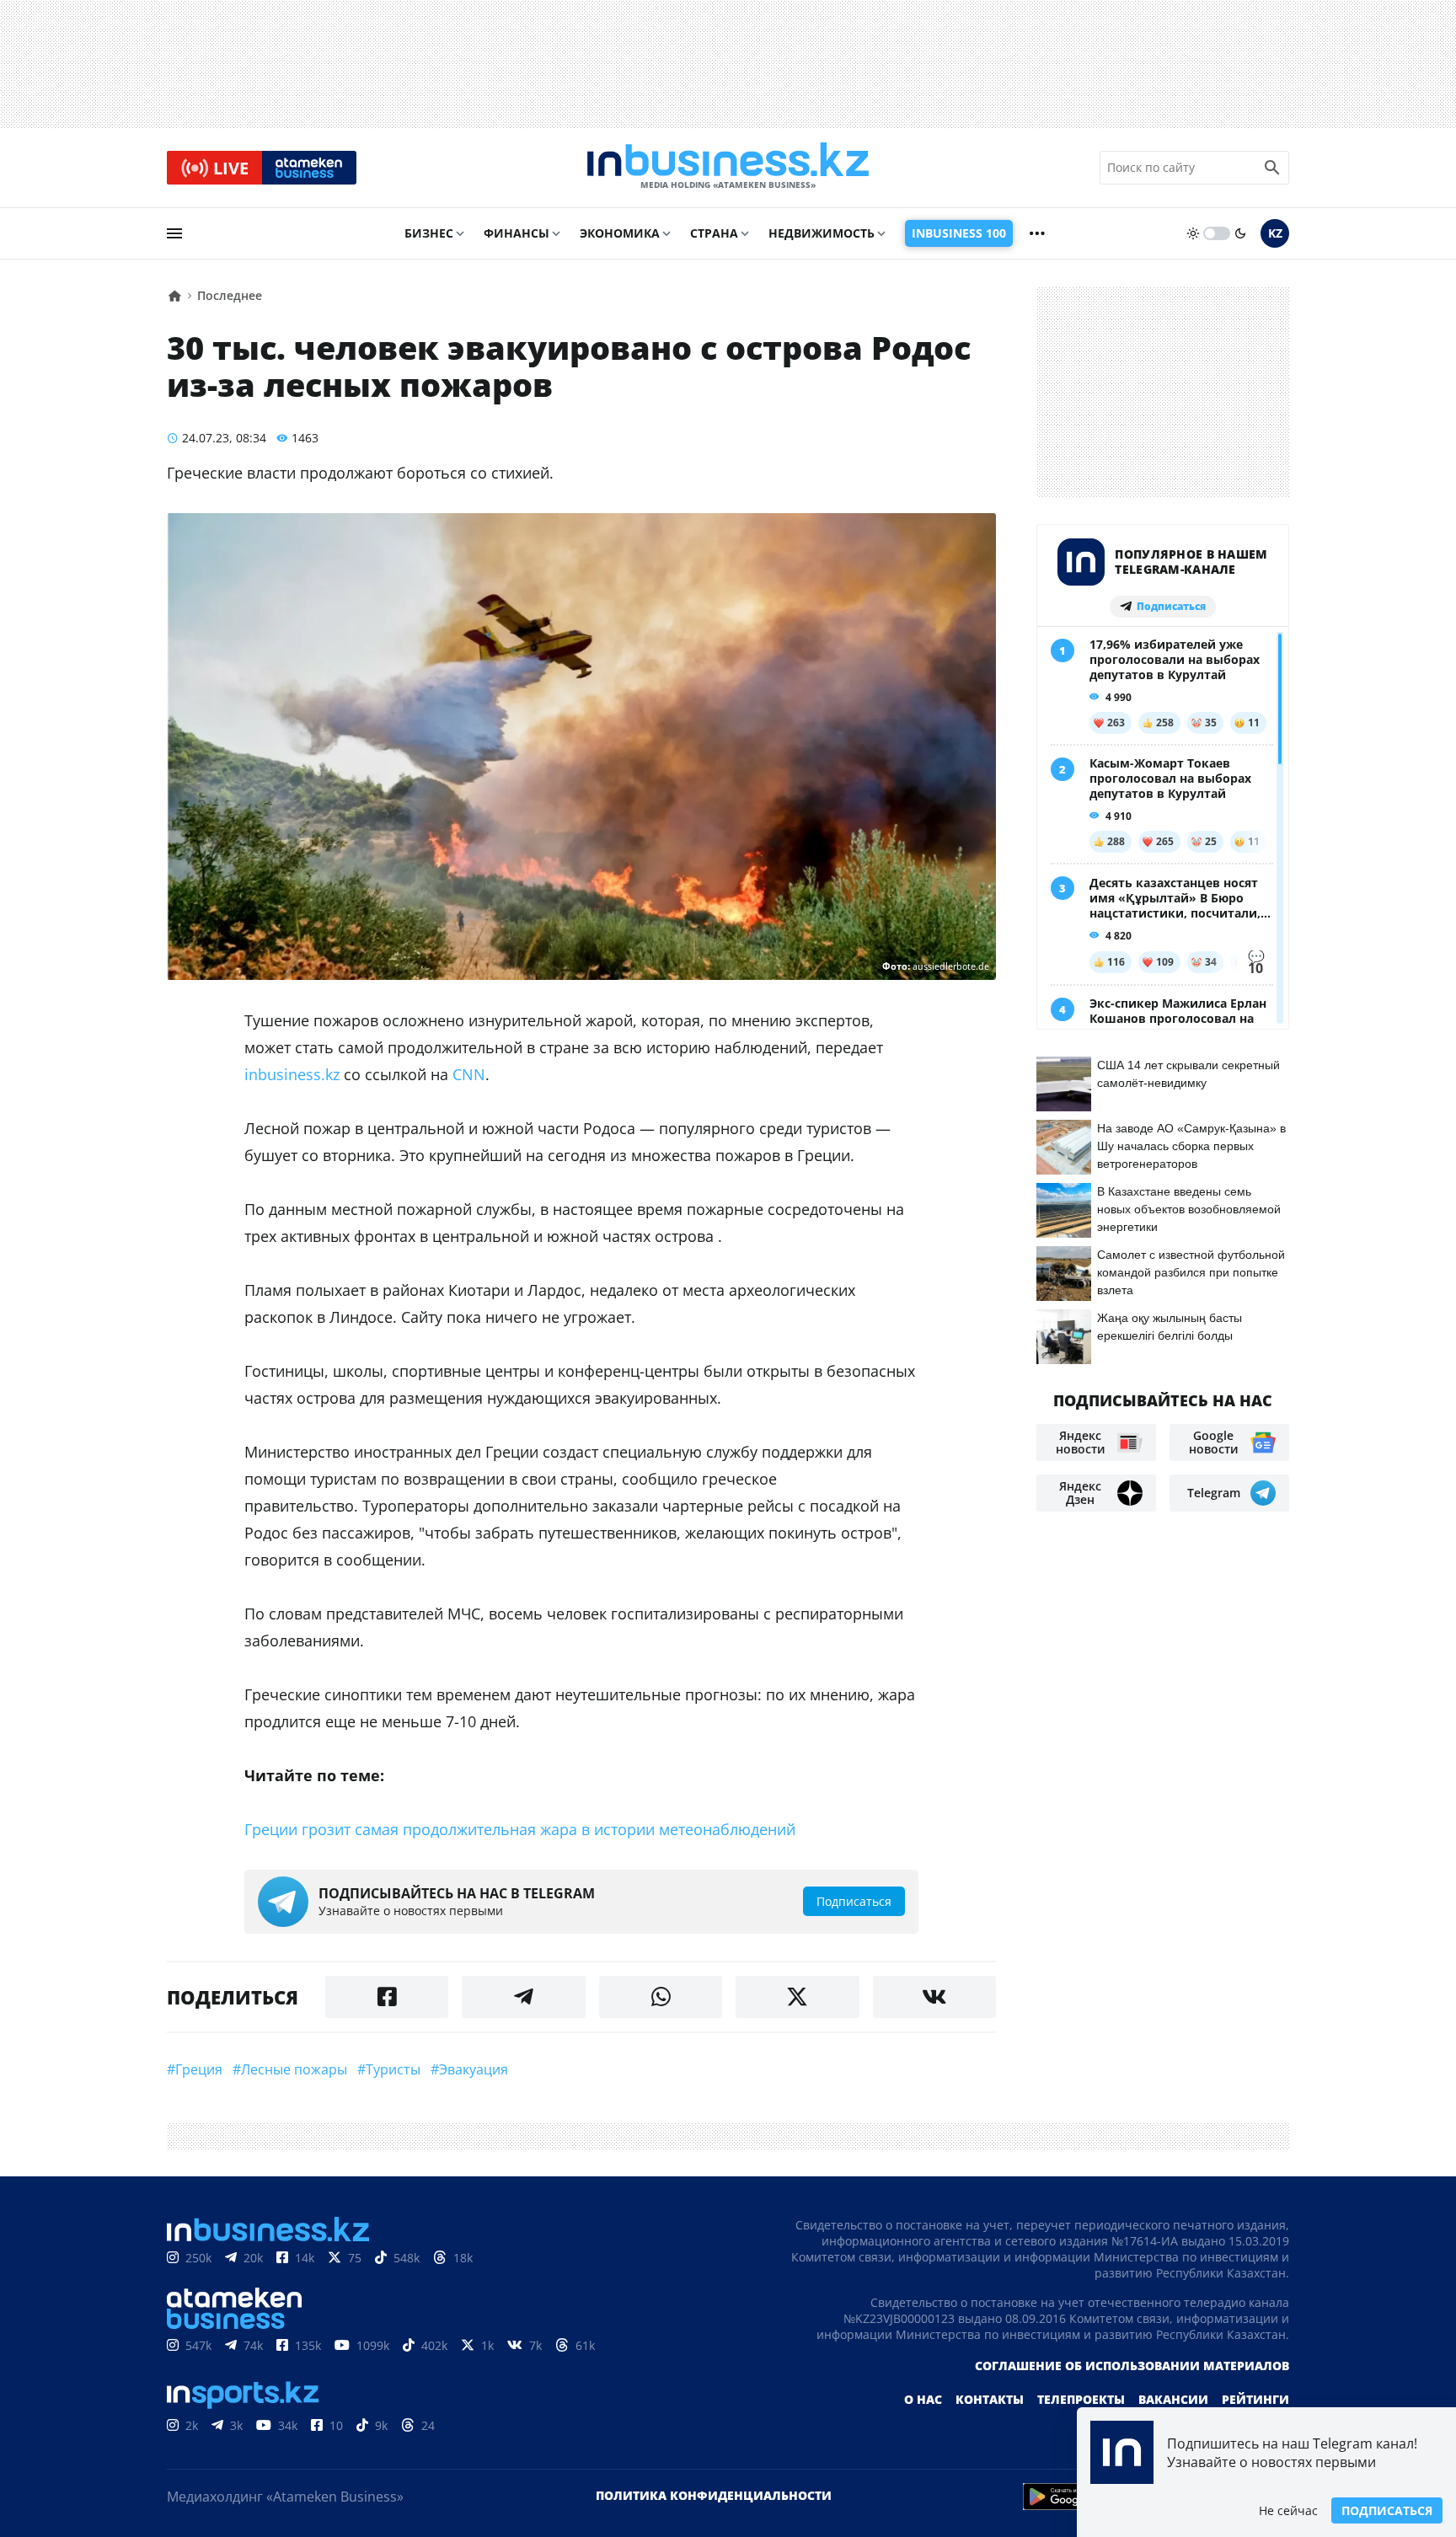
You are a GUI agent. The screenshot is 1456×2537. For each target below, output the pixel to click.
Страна (714, 233)
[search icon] (1272, 168)
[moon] (1240, 233)
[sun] (1193, 233)
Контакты (990, 2399)
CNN (469, 1074)
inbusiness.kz (292, 1074)
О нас (923, 2399)
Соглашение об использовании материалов (1132, 2366)
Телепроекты (1081, 2399)
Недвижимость (822, 233)
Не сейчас (1288, 2510)
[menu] (174, 233)
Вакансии (1173, 2399)
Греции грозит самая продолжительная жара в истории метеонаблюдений (520, 1829)
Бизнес (429, 233)
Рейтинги (1255, 2399)
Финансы (517, 233)
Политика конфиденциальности (714, 2495)
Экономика (620, 233)
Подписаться (1387, 2510)
